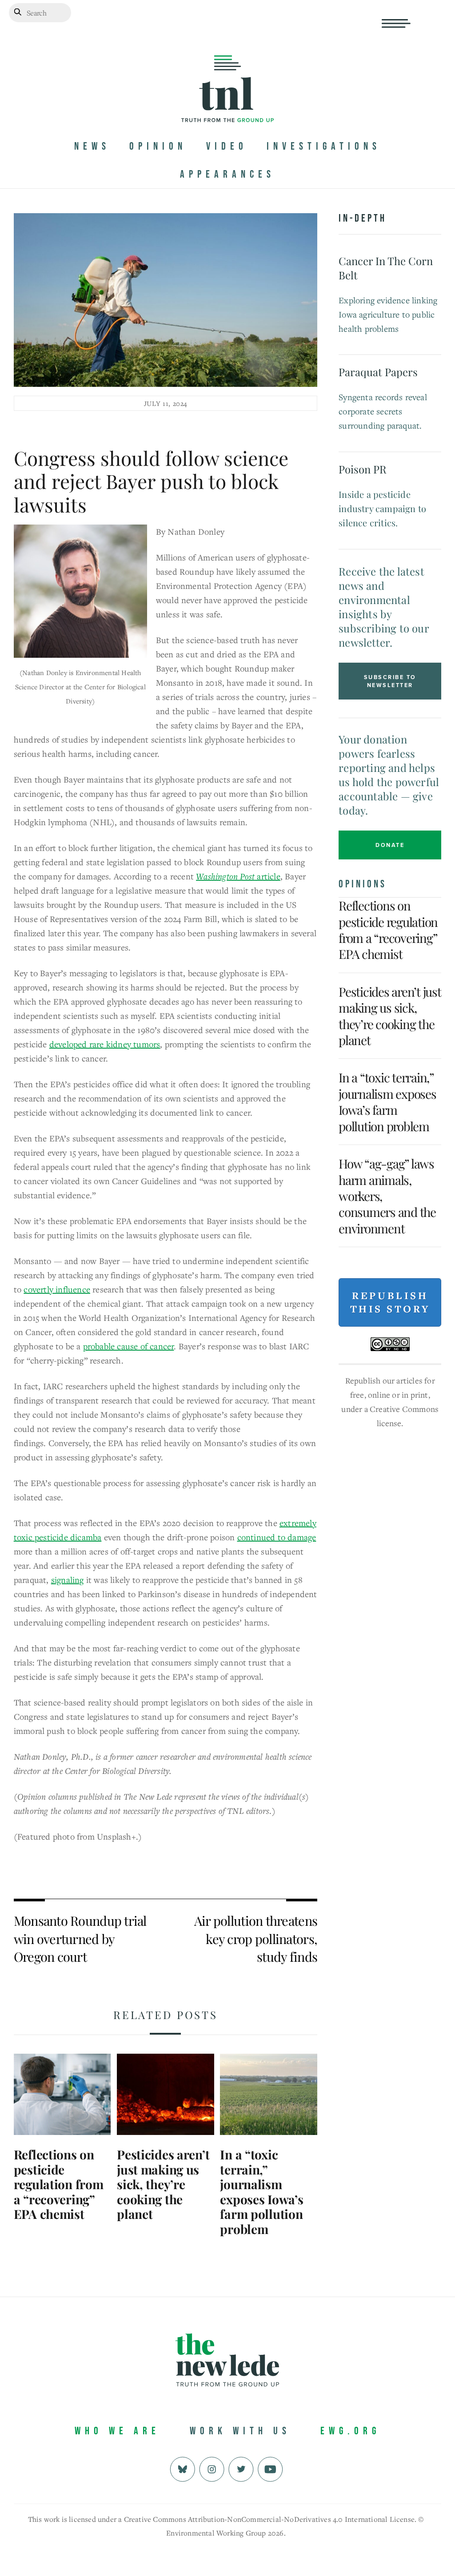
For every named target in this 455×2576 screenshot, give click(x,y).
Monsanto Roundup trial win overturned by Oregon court (80, 1938)
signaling (68, 1580)
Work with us (240, 2431)
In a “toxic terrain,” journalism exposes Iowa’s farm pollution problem (261, 2192)
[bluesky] (182, 2468)
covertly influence (57, 1289)
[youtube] (270, 2468)
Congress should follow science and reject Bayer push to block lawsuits (151, 481)
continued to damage (277, 1537)
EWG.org (350, 2431)
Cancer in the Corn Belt (386, 268)
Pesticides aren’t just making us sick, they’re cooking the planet (163, 2184)
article (238, 876)
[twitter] (241, 2468)
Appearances (227, 174)
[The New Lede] (227, 104)
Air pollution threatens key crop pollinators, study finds (256, 1938)
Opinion (158, 146)
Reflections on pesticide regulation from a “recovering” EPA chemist (59, 2184)
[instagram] (212, 2468)
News (92, 146)
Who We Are (117, 2431)
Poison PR (363, 469)
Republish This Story (390, 1302)
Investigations (324, 146)
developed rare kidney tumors (105, 1044)
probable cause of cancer (129, 1346)
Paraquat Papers (378, 372)
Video (227, 146)
